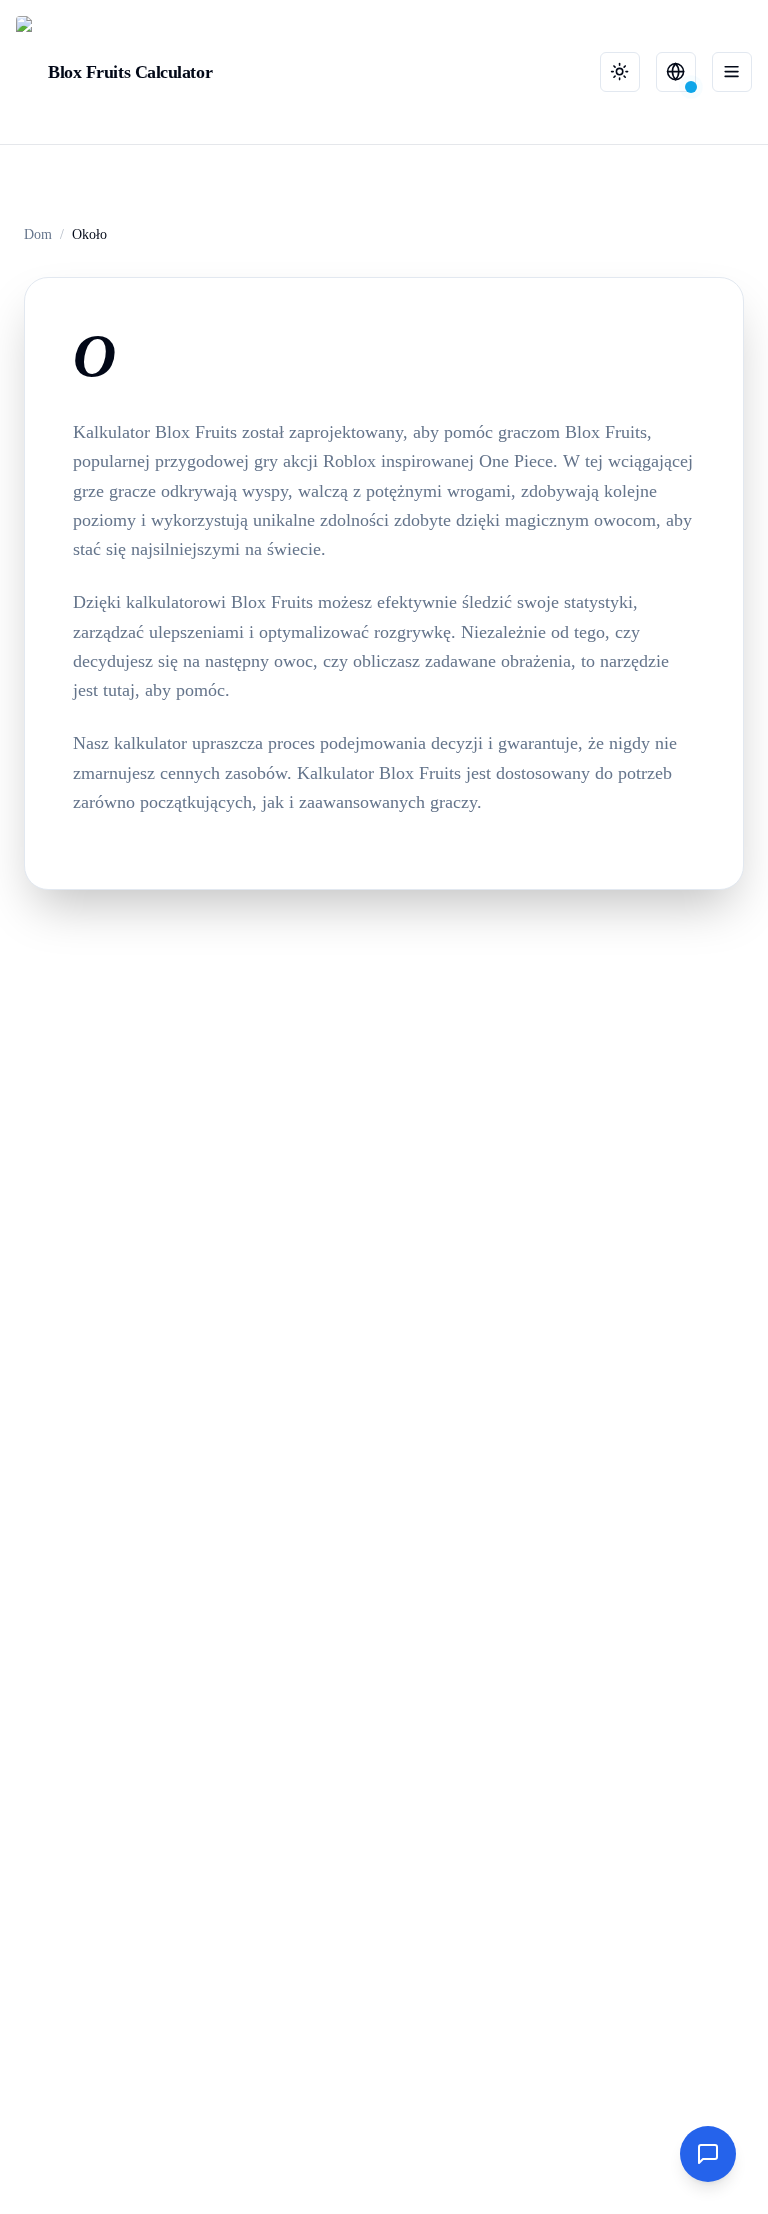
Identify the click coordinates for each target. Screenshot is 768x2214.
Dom (38, 234)
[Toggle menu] (732, 72)
